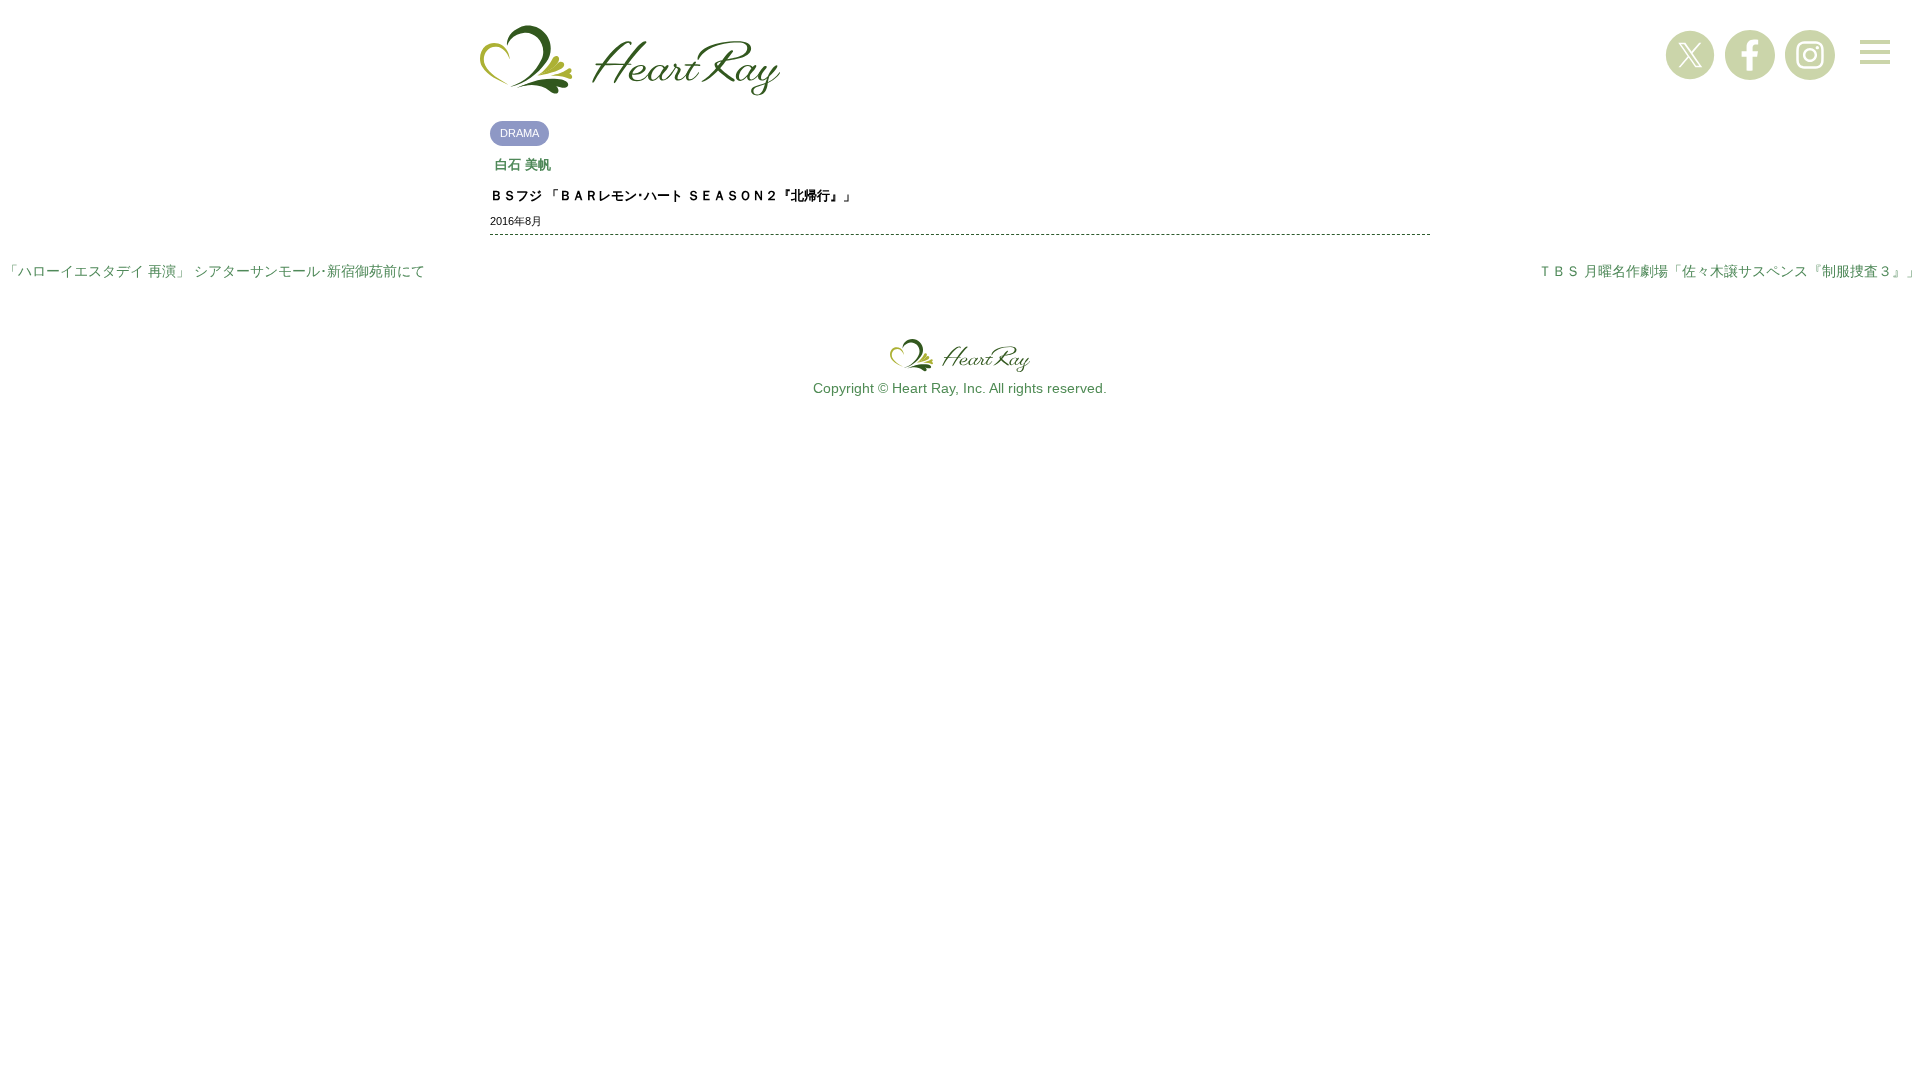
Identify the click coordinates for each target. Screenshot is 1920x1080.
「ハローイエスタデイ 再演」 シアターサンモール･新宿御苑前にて (214, 271)
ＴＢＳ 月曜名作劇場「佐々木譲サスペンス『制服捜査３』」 (1729, 271)
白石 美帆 (523, 164)
